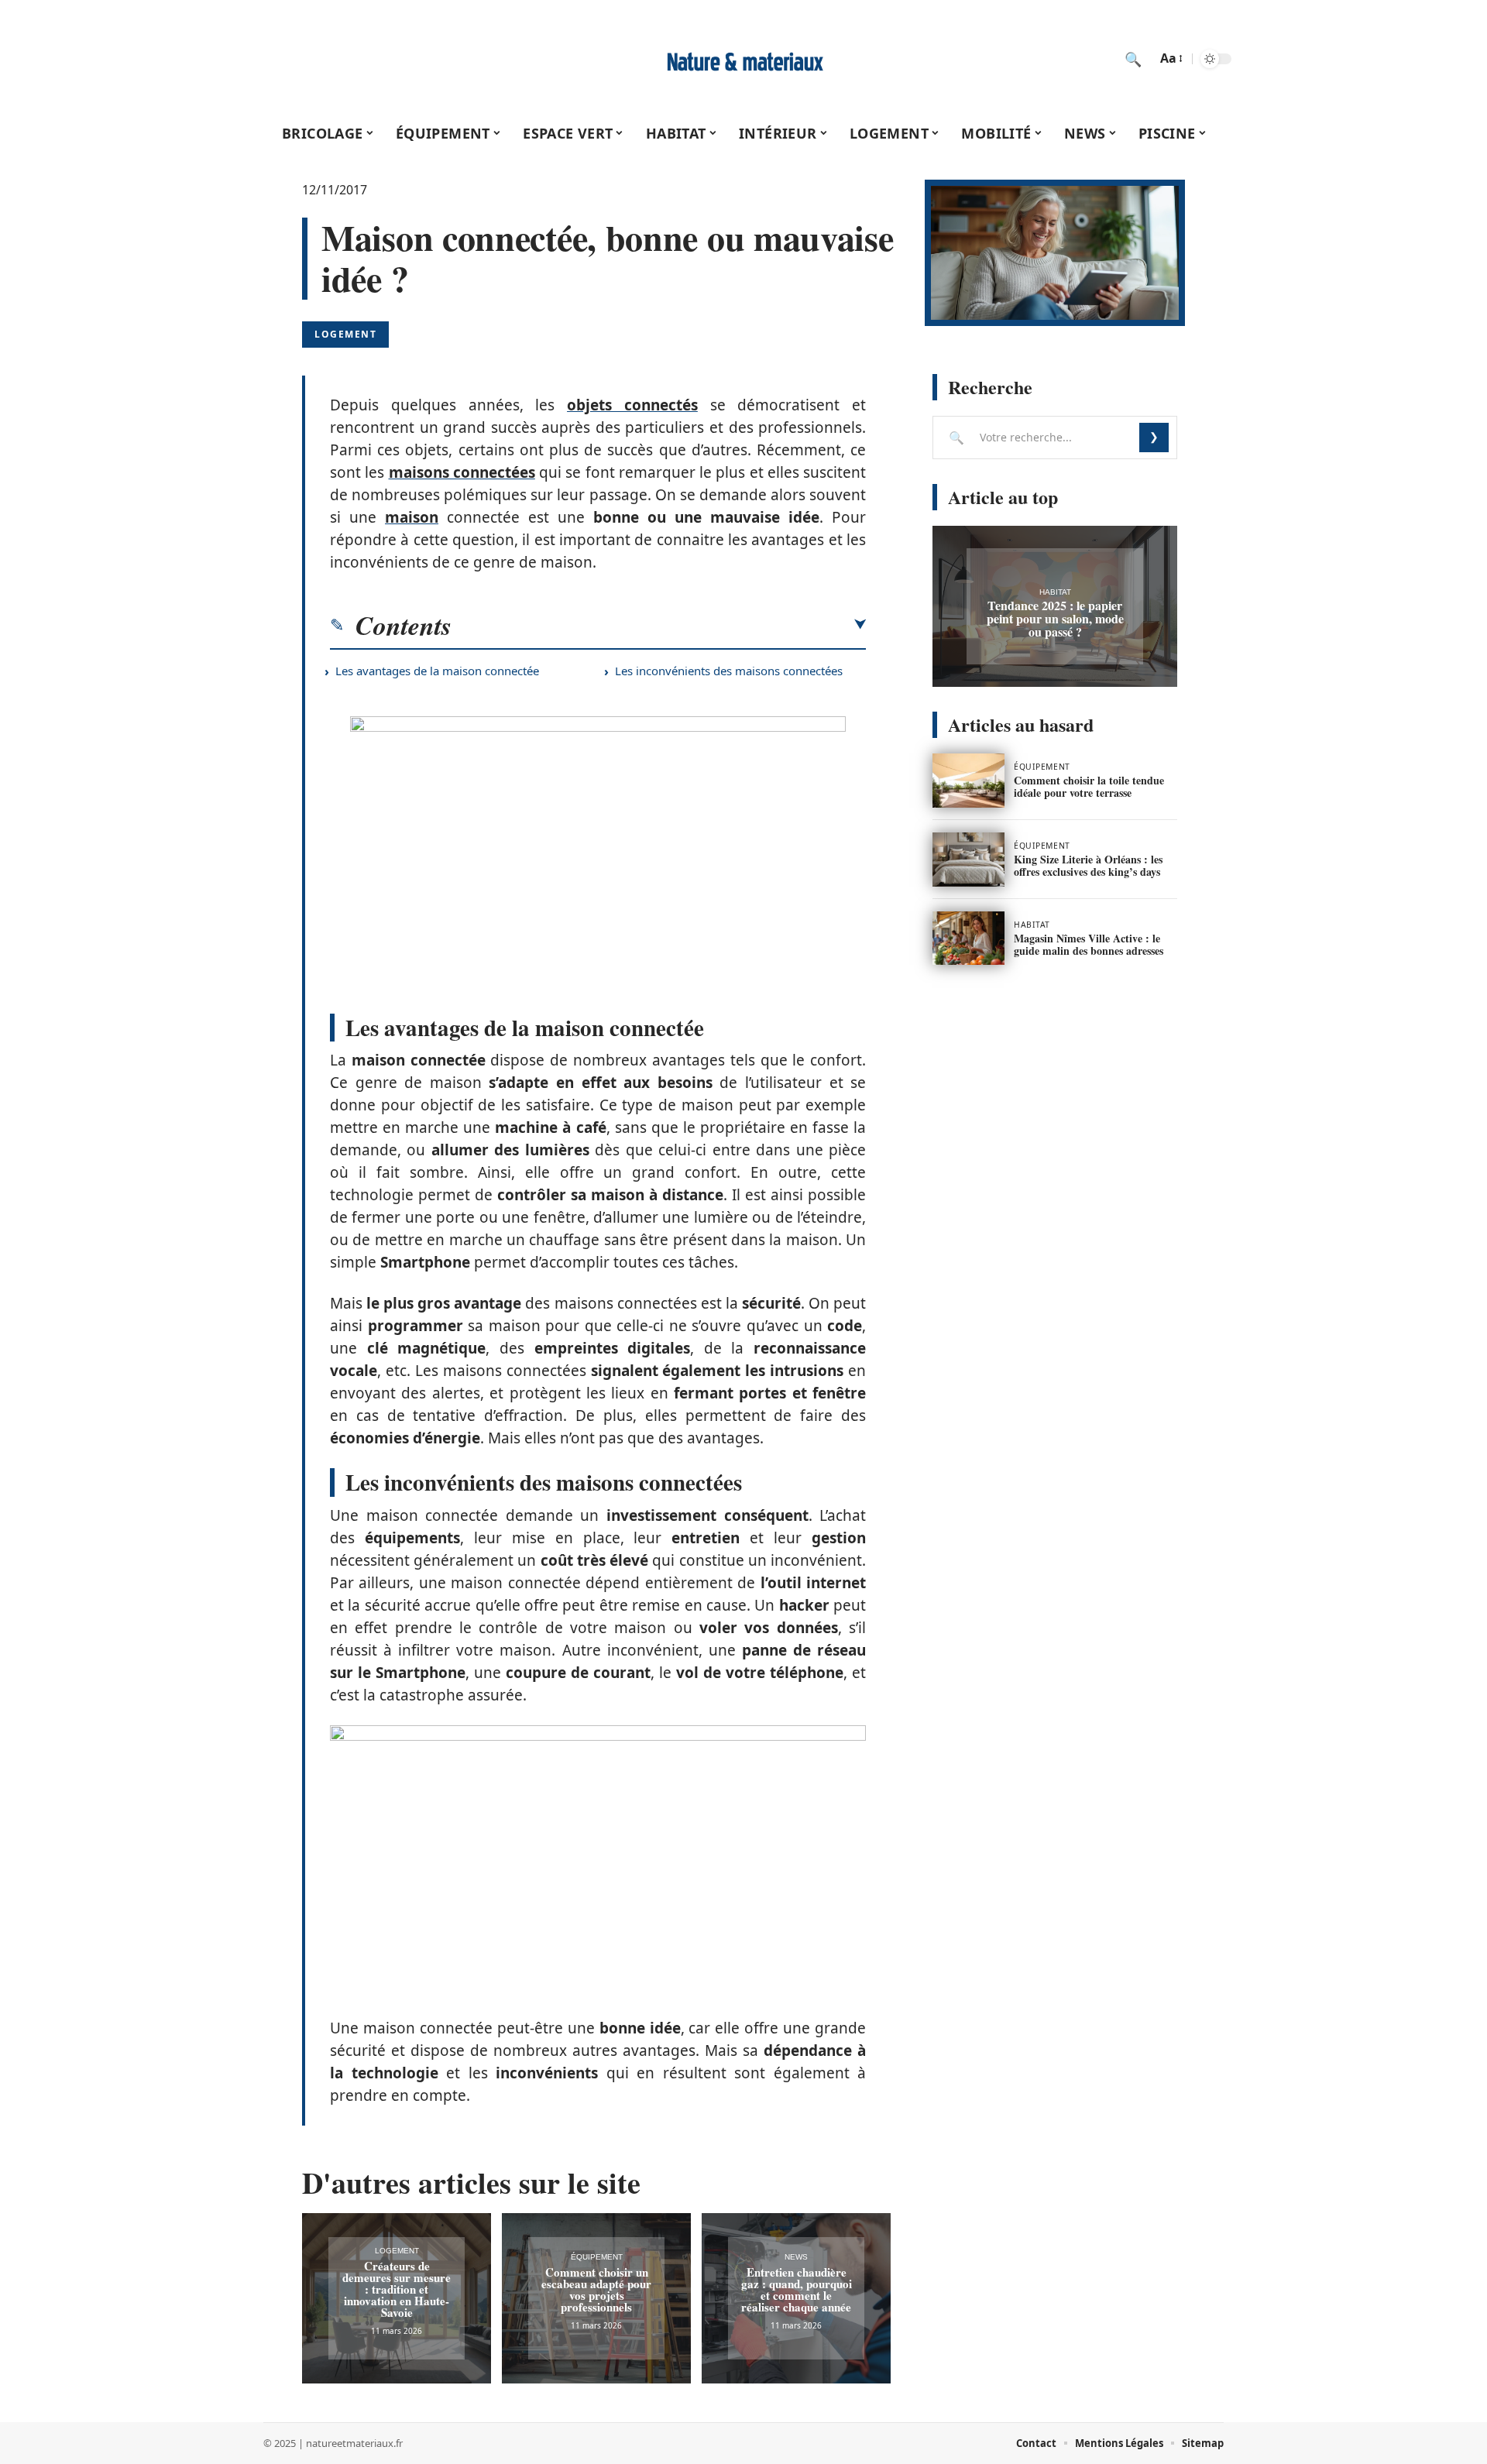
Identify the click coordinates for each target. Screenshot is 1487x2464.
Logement (345, 334)
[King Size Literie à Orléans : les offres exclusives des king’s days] (968, 860)
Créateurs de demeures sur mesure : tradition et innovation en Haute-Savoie (397, 2289)
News (796, 2257)
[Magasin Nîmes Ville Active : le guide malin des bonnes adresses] (968, 939)
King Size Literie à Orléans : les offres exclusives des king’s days (1088, 865)
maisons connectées (462, 472)
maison (412, 517)
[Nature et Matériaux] (743, 59)
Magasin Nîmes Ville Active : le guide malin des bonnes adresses (1089, 944)
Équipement (597, 2257)
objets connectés (632, 405)
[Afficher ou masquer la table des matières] (659, 625)
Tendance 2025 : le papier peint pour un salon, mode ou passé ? (1055, 618)
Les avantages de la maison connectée (437, 671)
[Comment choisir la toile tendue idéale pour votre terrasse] (968, 781)
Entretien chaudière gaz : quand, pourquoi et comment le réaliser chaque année (797, 2289)
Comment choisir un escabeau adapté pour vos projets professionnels (596, 2289)
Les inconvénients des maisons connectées (729, 671)
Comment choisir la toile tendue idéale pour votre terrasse (1089, 786)
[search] (1133, 59)
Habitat (1055, 592)
